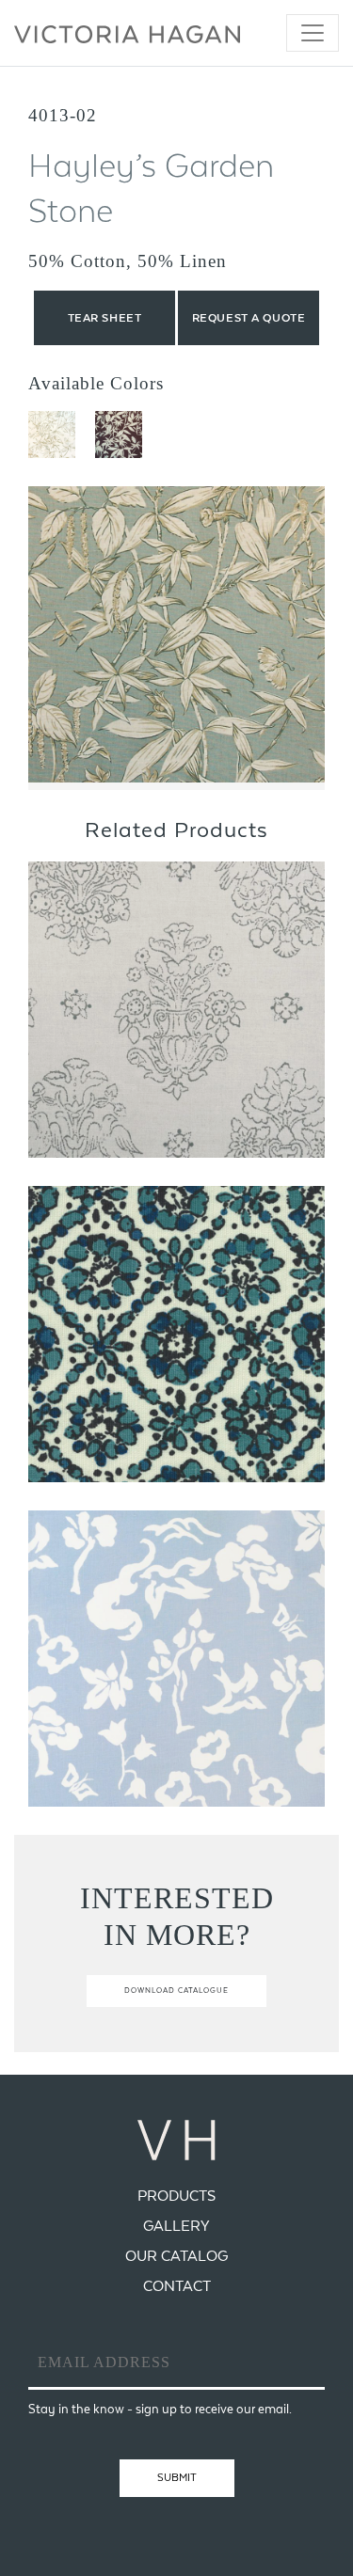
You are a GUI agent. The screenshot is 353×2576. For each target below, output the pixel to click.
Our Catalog (176, 2256)
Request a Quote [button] (249, 318)
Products (176, 2196)
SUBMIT (177, 2477)
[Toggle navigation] (313, 33)
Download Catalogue (176, 1991)
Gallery (176, 2226)
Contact (177, 2286)
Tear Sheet (105, 318)
